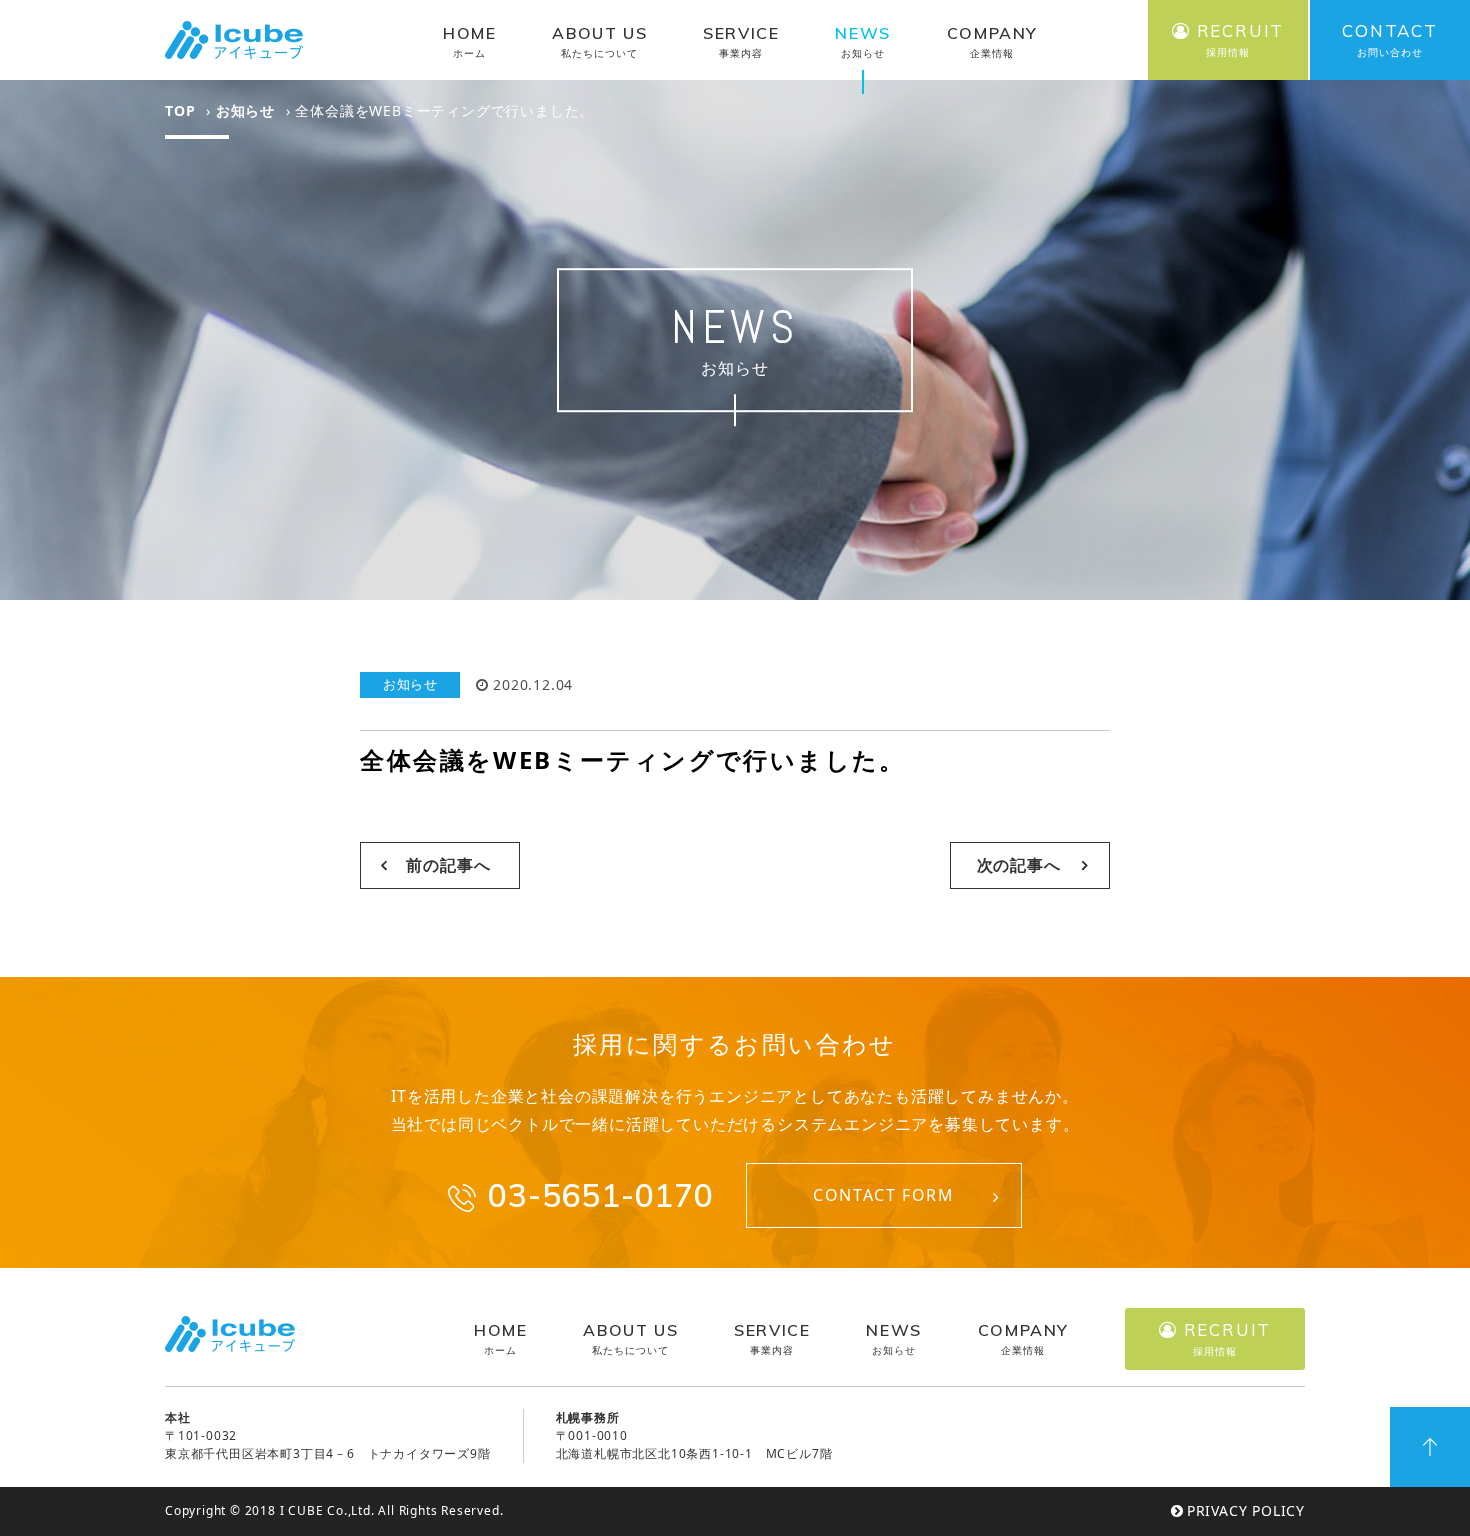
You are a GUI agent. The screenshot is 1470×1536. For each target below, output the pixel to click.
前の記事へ (448, 865)
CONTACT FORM (883, 1195)
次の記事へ (1019, 865)
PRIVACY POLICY (1246, 1510)
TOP (180, 110)
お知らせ (245, 110)
